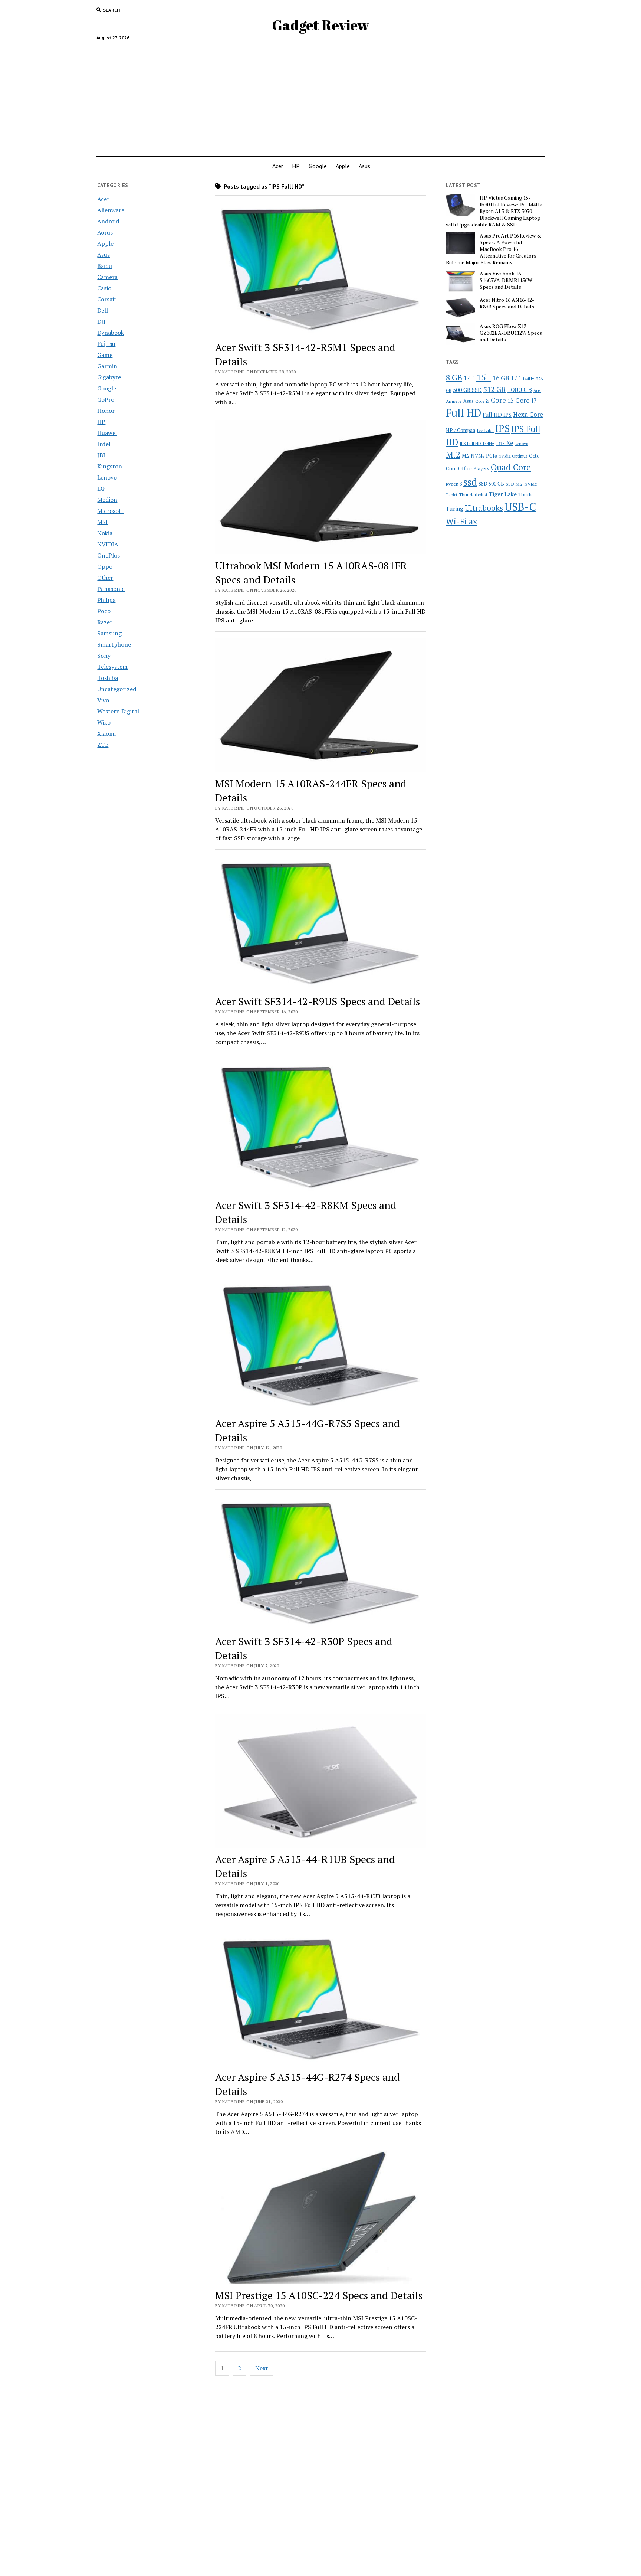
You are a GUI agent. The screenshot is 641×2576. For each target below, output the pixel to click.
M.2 (453, 455)
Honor (106, 411)
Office (465, 468)
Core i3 (482, 401)
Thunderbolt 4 (473, 494)
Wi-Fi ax (462, 521)
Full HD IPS (497, 415)
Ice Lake (485, 430)
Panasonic (111, 589)
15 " (484, 377)
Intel (104, 444)
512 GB (494, 389)
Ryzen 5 (454, 484)
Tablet (452, 495)
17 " (516, 378)
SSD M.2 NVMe (521, 484)
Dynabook (111, 333)
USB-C (520, 507)
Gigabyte (109, 377)
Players (481, 469)
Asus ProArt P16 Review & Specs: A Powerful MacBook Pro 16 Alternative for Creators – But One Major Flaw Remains (494, 249)
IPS (502, 429)
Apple (343, 166)
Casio (104, 288)
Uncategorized (117, 689)
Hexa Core (528, 414)
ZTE (103, 745)
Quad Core (511, 467)
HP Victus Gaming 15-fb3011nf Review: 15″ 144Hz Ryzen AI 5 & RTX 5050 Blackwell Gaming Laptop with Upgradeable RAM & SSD (494, 211)
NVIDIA (108, 544)
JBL (102, 455)
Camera (107, 277)
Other (105, 578)
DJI (101, 321)
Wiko (104, 722)
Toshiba (108, 678)
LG (101, 488)
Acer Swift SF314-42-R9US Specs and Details (318, 1001)
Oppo (105, 566)
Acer (278, 166)
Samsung (109, 633)
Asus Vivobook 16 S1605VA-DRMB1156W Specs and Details (506, 280)
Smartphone (114, 644)
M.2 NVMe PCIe (479, 456)
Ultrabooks (484, 508)
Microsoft (110, 511)
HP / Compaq (461, 430)
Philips (106, 600)
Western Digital (118, 711)
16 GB (501, 378)
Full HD (464, 413)
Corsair (107, 299)
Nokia (105, 533)
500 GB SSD (467, 390)
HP (296, 166)
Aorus (105, 232)
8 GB (454, 377)
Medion (107, 500)
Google (318, 166)
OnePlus (109, 555)
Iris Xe (504, 443)
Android (108, 221)
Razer (105, 622)
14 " (469, 378)
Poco (104, 611)
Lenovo (107, 477)
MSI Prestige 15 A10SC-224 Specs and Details (319, 2295)
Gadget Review (320, 25)
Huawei (107, 433)
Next (262, 2368)
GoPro (106, 399)
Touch (525, 494)
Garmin (107, 366)
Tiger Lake (503, 494)
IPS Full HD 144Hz (477, 443)
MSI (103, 522)
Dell (103, 310)
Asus (364, 166)
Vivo (103, 700)
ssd (470, 482)
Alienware (111, 210)
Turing (455, 509)
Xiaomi (106, 733)
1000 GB (520, 389)
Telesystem (112, 667)
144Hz (528, 379)
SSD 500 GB (491, 484)
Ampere (454, 401)
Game (105, 355)
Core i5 (502, 400)
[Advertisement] (320, 95)
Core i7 (526, 400)
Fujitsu (106, 344)
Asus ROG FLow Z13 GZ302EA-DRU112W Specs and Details (511, 333)
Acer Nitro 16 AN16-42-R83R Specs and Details (507, 303)
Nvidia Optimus (513, 456)
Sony (104, 656)
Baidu (105, 266)
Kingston (110, 466)
